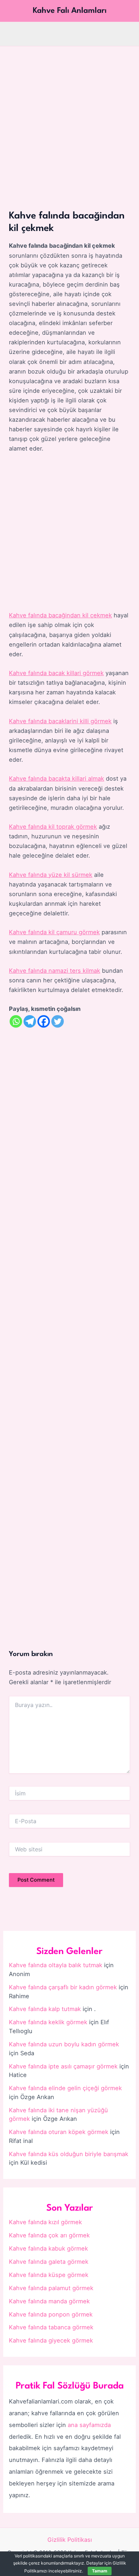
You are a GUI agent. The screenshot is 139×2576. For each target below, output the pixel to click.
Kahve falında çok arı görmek (49, 2235)
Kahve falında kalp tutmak (45, 2009)
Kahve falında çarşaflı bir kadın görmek (63, 1987)
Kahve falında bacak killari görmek (56, 673)
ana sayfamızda (89, 2425)
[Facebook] (44, 1021)
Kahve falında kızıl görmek (45, 2222)
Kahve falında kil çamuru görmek (54, 932)
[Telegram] (30, 1021)
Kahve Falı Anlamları (70, 11)
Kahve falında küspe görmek (49, 2275)
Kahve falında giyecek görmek (51, 2340)
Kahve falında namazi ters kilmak (55, 971)
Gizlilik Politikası (70, 2540)
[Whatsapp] (16, 1021)
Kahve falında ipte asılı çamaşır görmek (63, 2066)
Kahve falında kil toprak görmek (53, 827)
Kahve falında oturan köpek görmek (59, 2132)
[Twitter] (58, 1021)
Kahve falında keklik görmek (48, 2022)
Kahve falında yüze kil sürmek (51, 875)
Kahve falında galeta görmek (49, 2262)
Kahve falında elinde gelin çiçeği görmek (65, 2088)
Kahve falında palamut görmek (51, 2288)
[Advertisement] (69, 119)
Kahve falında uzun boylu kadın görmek (64, 2044)
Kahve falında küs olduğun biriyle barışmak (69, 2154)
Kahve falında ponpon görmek (51, 2314)
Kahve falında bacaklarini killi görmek (60, 721)
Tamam (100, 2571)
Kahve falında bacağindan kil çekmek (60, 615)
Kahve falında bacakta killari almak (56, 778)
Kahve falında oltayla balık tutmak (56, 1965)
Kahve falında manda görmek (49, 2301)
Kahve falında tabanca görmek (51, 2327)
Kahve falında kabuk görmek (48, 2248)
